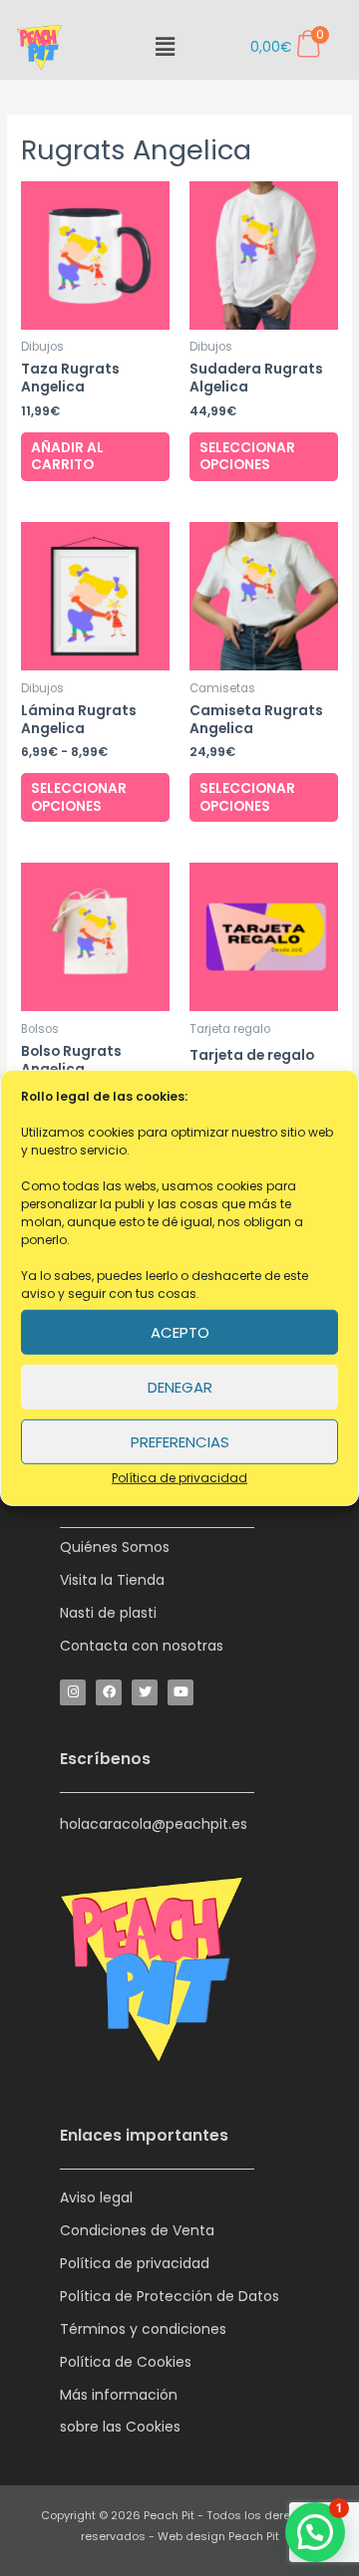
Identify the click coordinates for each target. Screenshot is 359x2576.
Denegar (180, 1386)
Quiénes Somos (115, 1547)
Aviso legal (96, 2197)
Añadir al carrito (67, 457)
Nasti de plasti (108, 1613)
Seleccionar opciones (247, 457)
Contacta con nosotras (142, 1646)
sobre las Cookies (120, 2427)
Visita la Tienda (112, 1580)
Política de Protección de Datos (170, 2296)
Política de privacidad (179, 1478)
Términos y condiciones (143, 2329)
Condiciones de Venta (137, 2230)
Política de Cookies (126, 2362)
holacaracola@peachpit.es (154, 1824)
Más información (119, 2395)
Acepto (180, 1331)
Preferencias (180, 1441)
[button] (165, 47)
